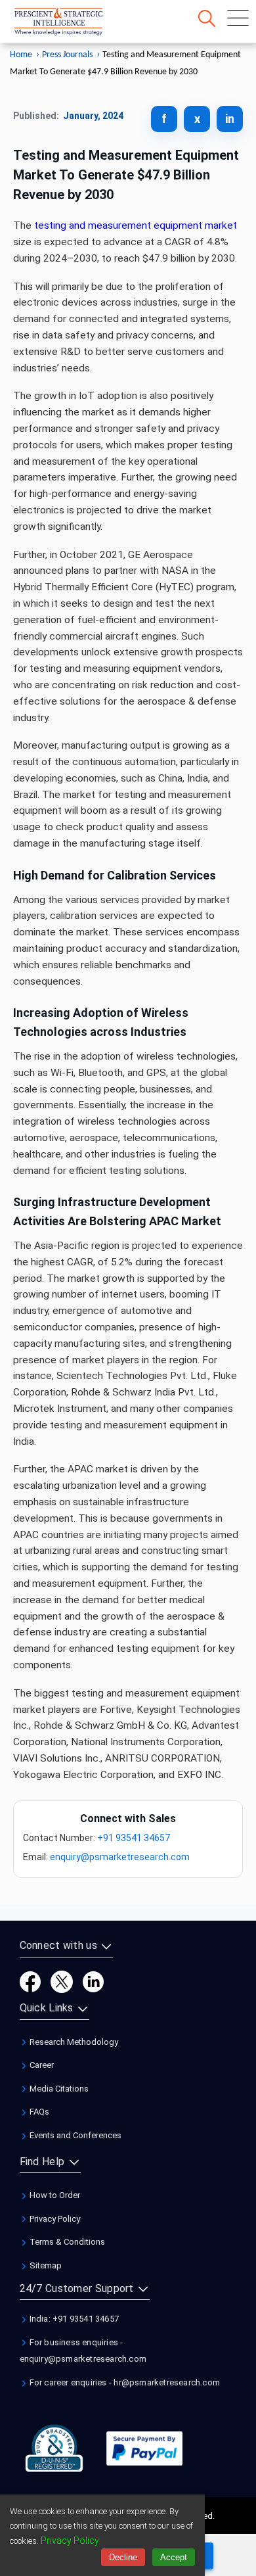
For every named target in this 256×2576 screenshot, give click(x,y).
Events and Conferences (75, 2135)
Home (21, 55)
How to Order (54, 2195)
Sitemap (45, 2265)
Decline (123, 2557)
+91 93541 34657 (134, 1838)
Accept (174, 2557)
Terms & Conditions (66, 2242)
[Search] (207, 18)
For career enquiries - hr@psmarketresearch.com (124, 2382)
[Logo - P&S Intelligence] (75, 24)
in (230, 119)
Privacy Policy (54, 2219)
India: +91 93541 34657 (74, 2319)
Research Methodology (73, 2042)
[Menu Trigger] (238, 18)
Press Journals (67, 55)
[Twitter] (62, 1981)
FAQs (38, 2112)
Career (41, 2065)
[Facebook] (30, 1981)
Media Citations (58, 2089)
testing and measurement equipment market (136, 225)
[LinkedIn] (93, 1981)
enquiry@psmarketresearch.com (120, 1857)
